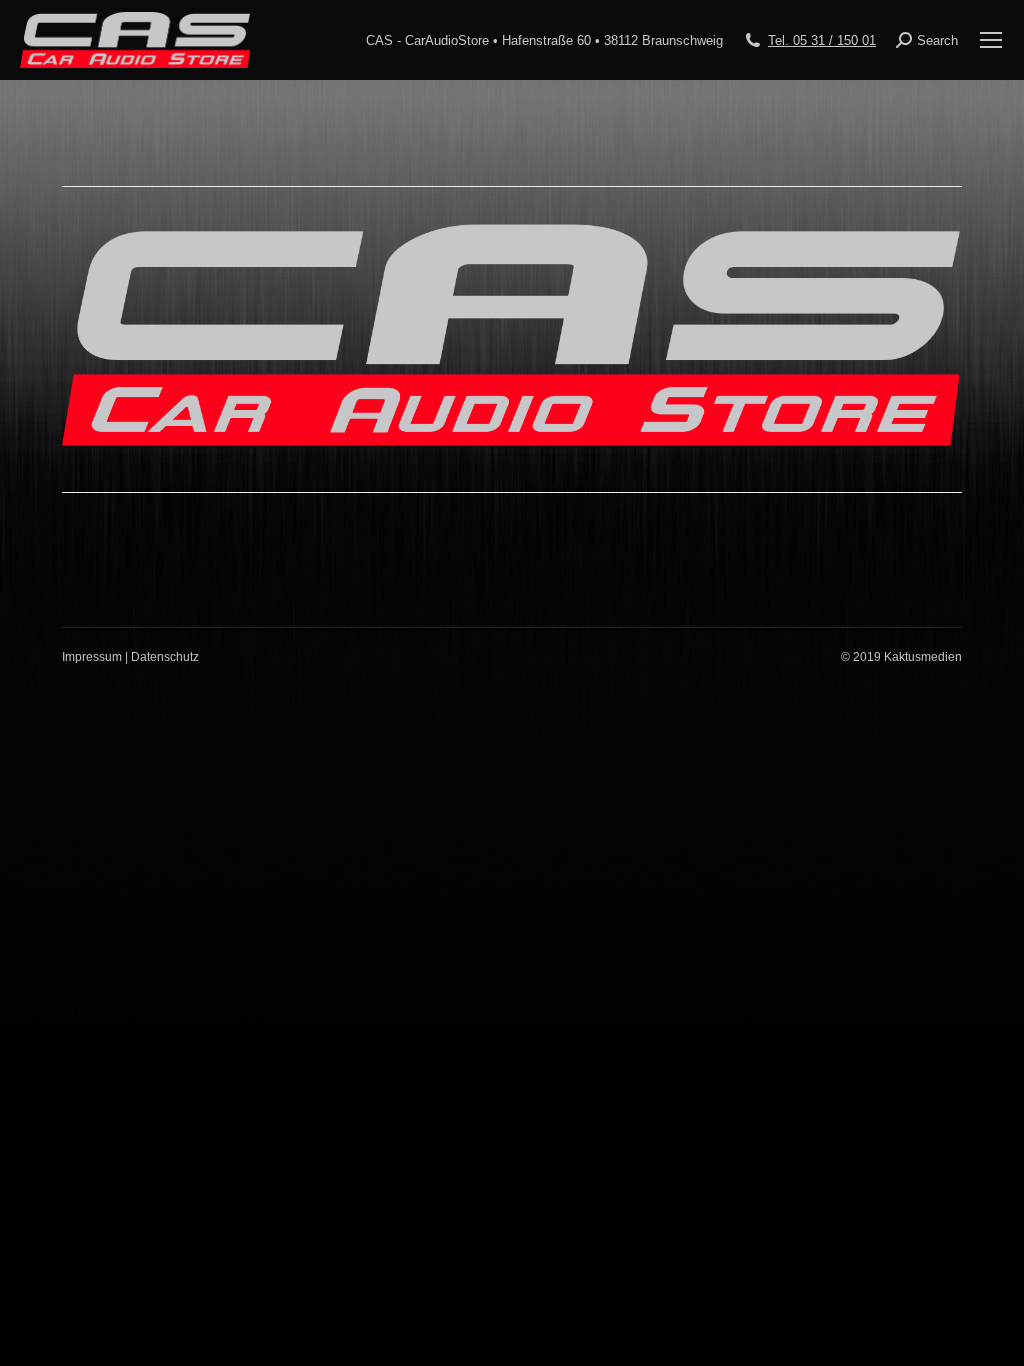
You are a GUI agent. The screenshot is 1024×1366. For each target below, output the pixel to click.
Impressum (92, 657)
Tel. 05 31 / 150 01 (822, 40)
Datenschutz (165, 657)
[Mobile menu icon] (991, 40)
